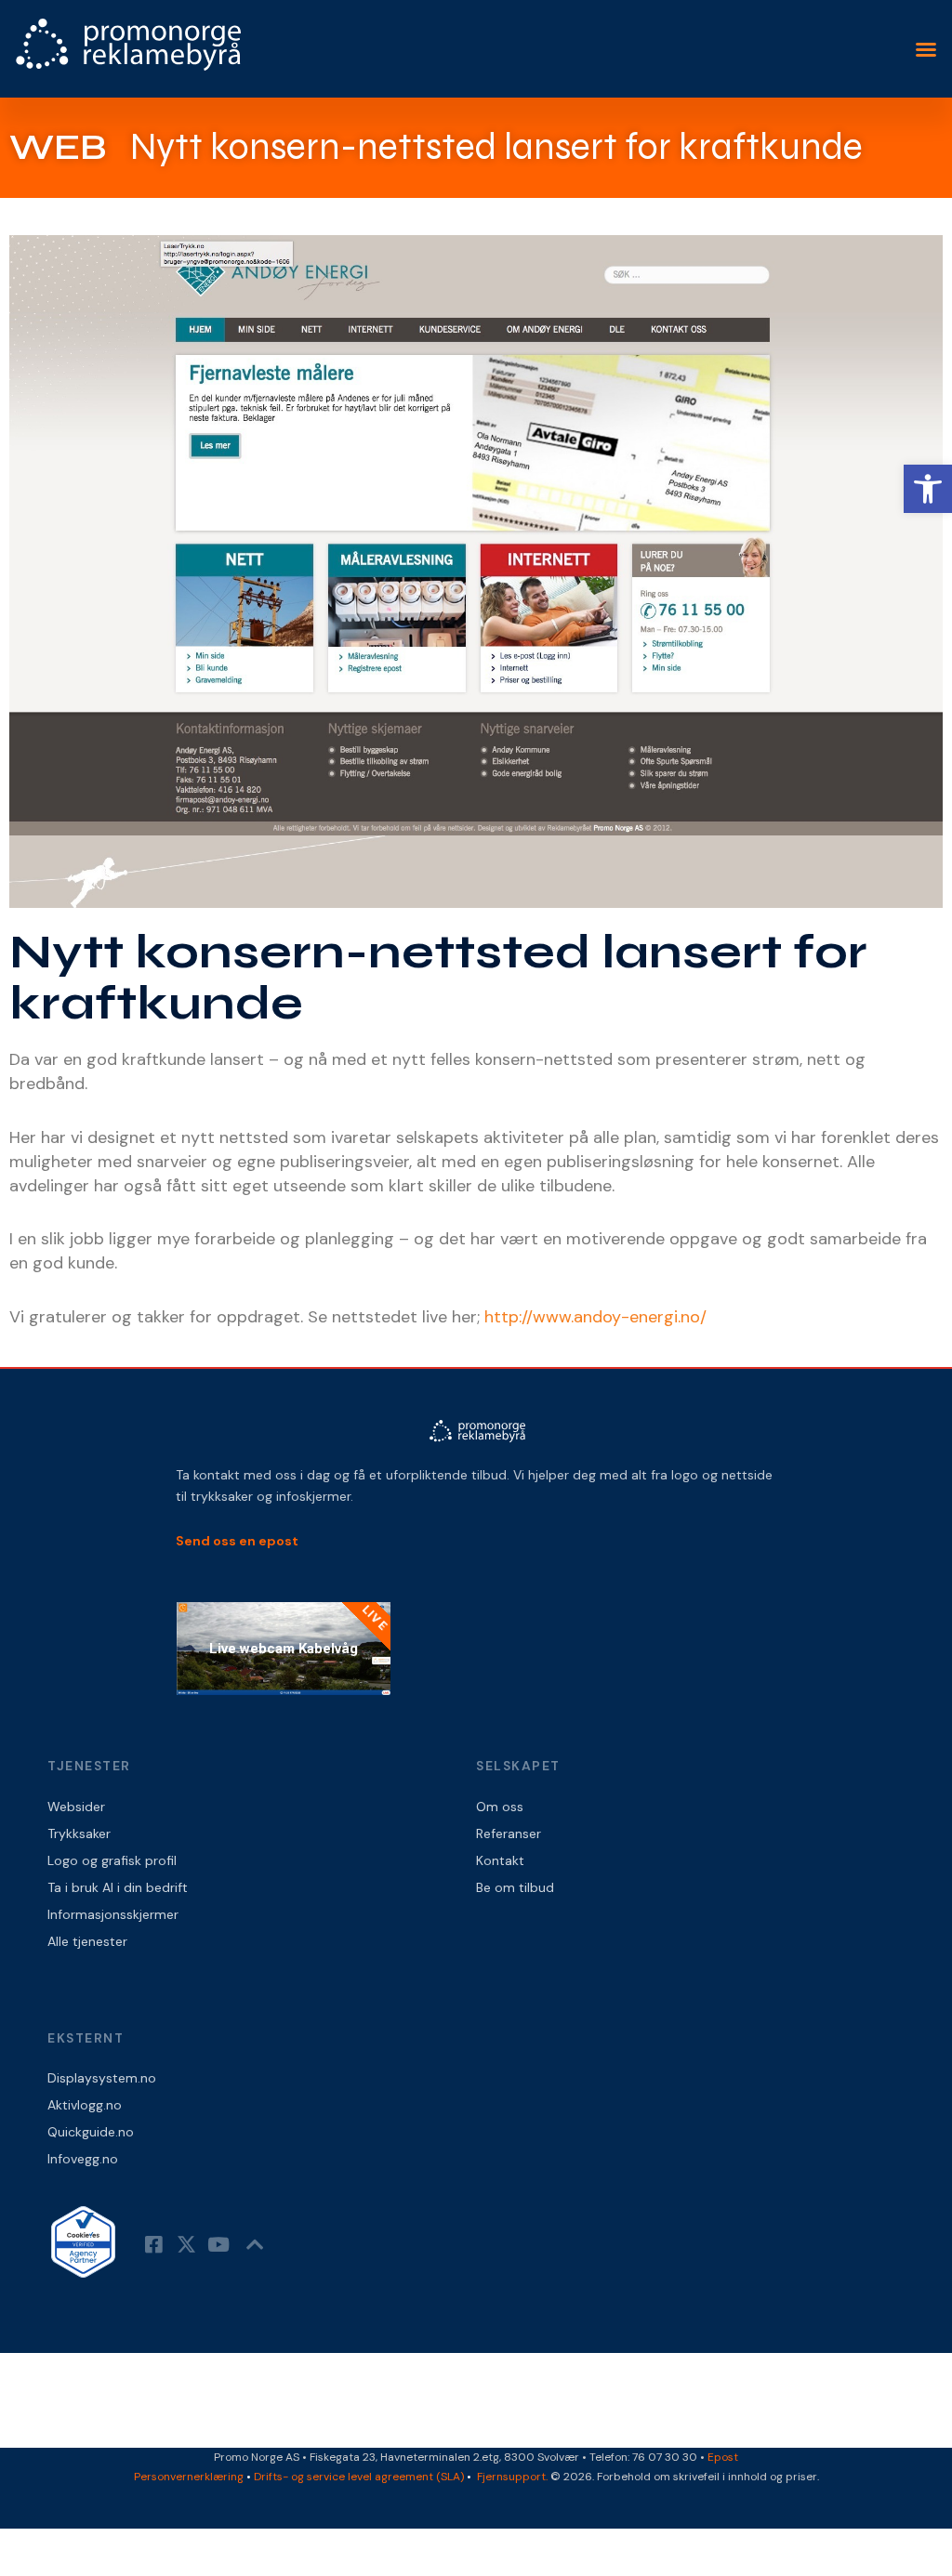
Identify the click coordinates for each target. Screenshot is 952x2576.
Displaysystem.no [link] (102, 2078)
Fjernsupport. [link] (514, 2477)
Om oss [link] (500, 1807)
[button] (926, 49)
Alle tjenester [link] (87, 1941)
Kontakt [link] (500, 1860)
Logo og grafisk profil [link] (112, 1860)
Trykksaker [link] (79, 1833)
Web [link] (58, 147)
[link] (928, 489)
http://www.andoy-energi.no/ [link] (595, 1317)
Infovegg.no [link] (83, 2159)
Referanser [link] (509, 1833)
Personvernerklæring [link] (189, 2477)
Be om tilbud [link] (515, 1887)
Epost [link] (723, 2457)
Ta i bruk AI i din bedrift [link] (118, 1887)
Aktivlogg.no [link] (85, 2105)
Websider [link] (76, 1807)
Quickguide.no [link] (91, 2132)
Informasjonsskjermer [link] (113, 1914)
